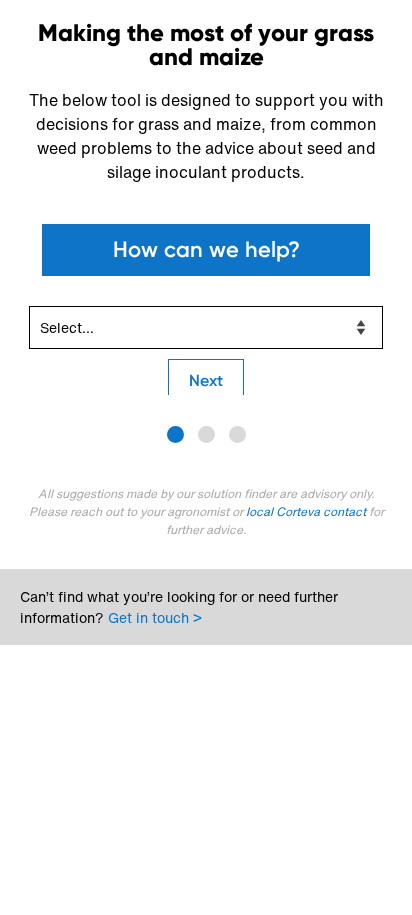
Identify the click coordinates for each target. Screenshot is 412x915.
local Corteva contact (307, 511)
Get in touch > (155, 617)
